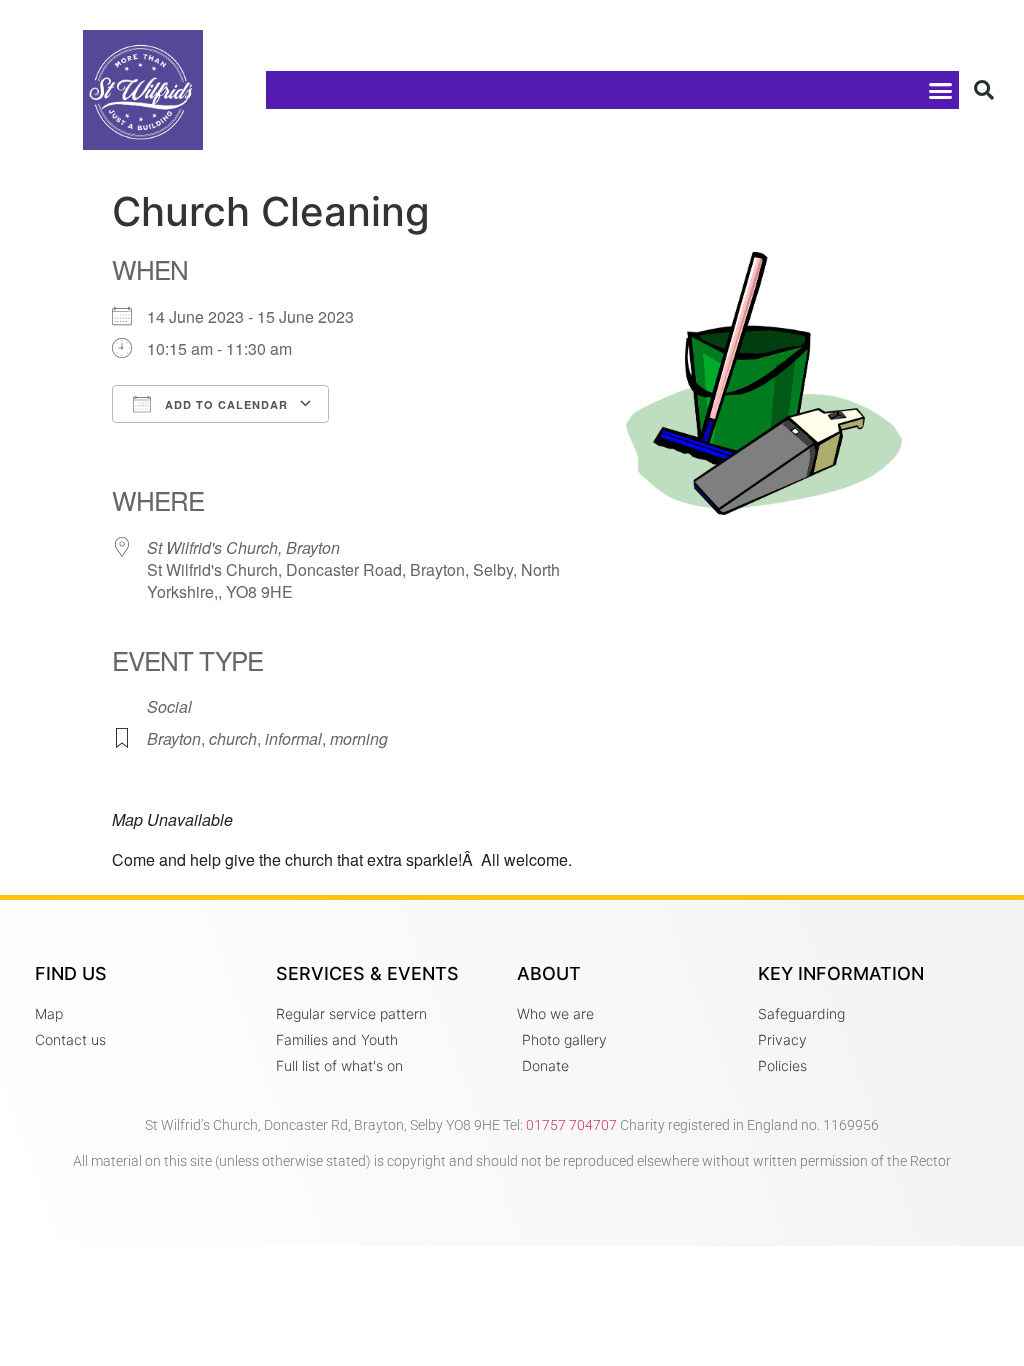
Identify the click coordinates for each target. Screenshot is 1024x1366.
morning (359, 738)
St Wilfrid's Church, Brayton (243, 547)
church (233, 738)
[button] (941, 90)
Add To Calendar (224, 404)
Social (169, 706)
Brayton (174, 738)
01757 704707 (571, 1125)
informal (293, 738)
